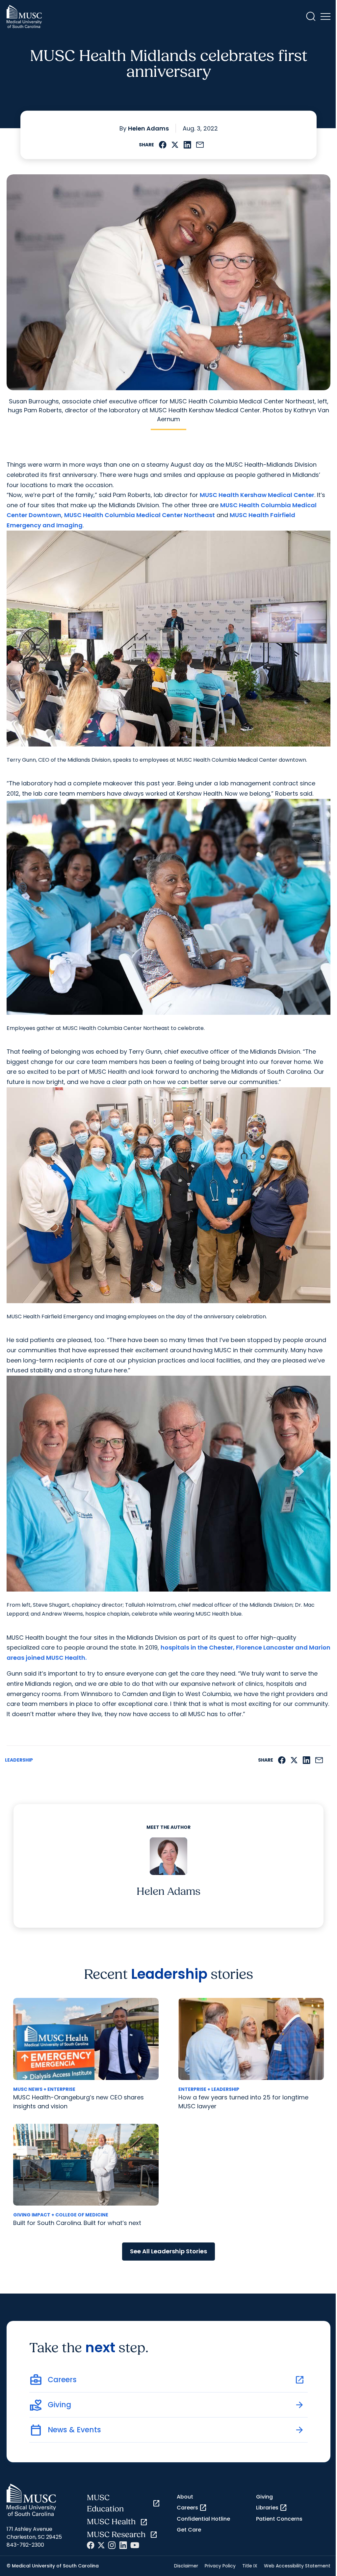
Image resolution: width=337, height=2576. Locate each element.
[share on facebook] (163, 145)
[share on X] (175, 145)
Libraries (272, 2508)
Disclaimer (186, 2566)
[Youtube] (135, 2545)
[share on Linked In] (187, 145)
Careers (192, 2508)
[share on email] (200, 145)
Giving (264, 2497)
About (185, 2497)
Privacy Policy (220, 2566)
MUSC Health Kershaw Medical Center (257, 495)
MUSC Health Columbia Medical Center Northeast (140, 515)
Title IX (250, 2566)
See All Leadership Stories (168, 2251)
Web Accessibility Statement (297, 2566)
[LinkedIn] (123, 2545)
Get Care (189, 2530)
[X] (101, 2545)
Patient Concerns (279, 2519)
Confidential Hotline (203, 2519)
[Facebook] (91, 2545)
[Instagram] (112, 2545)
